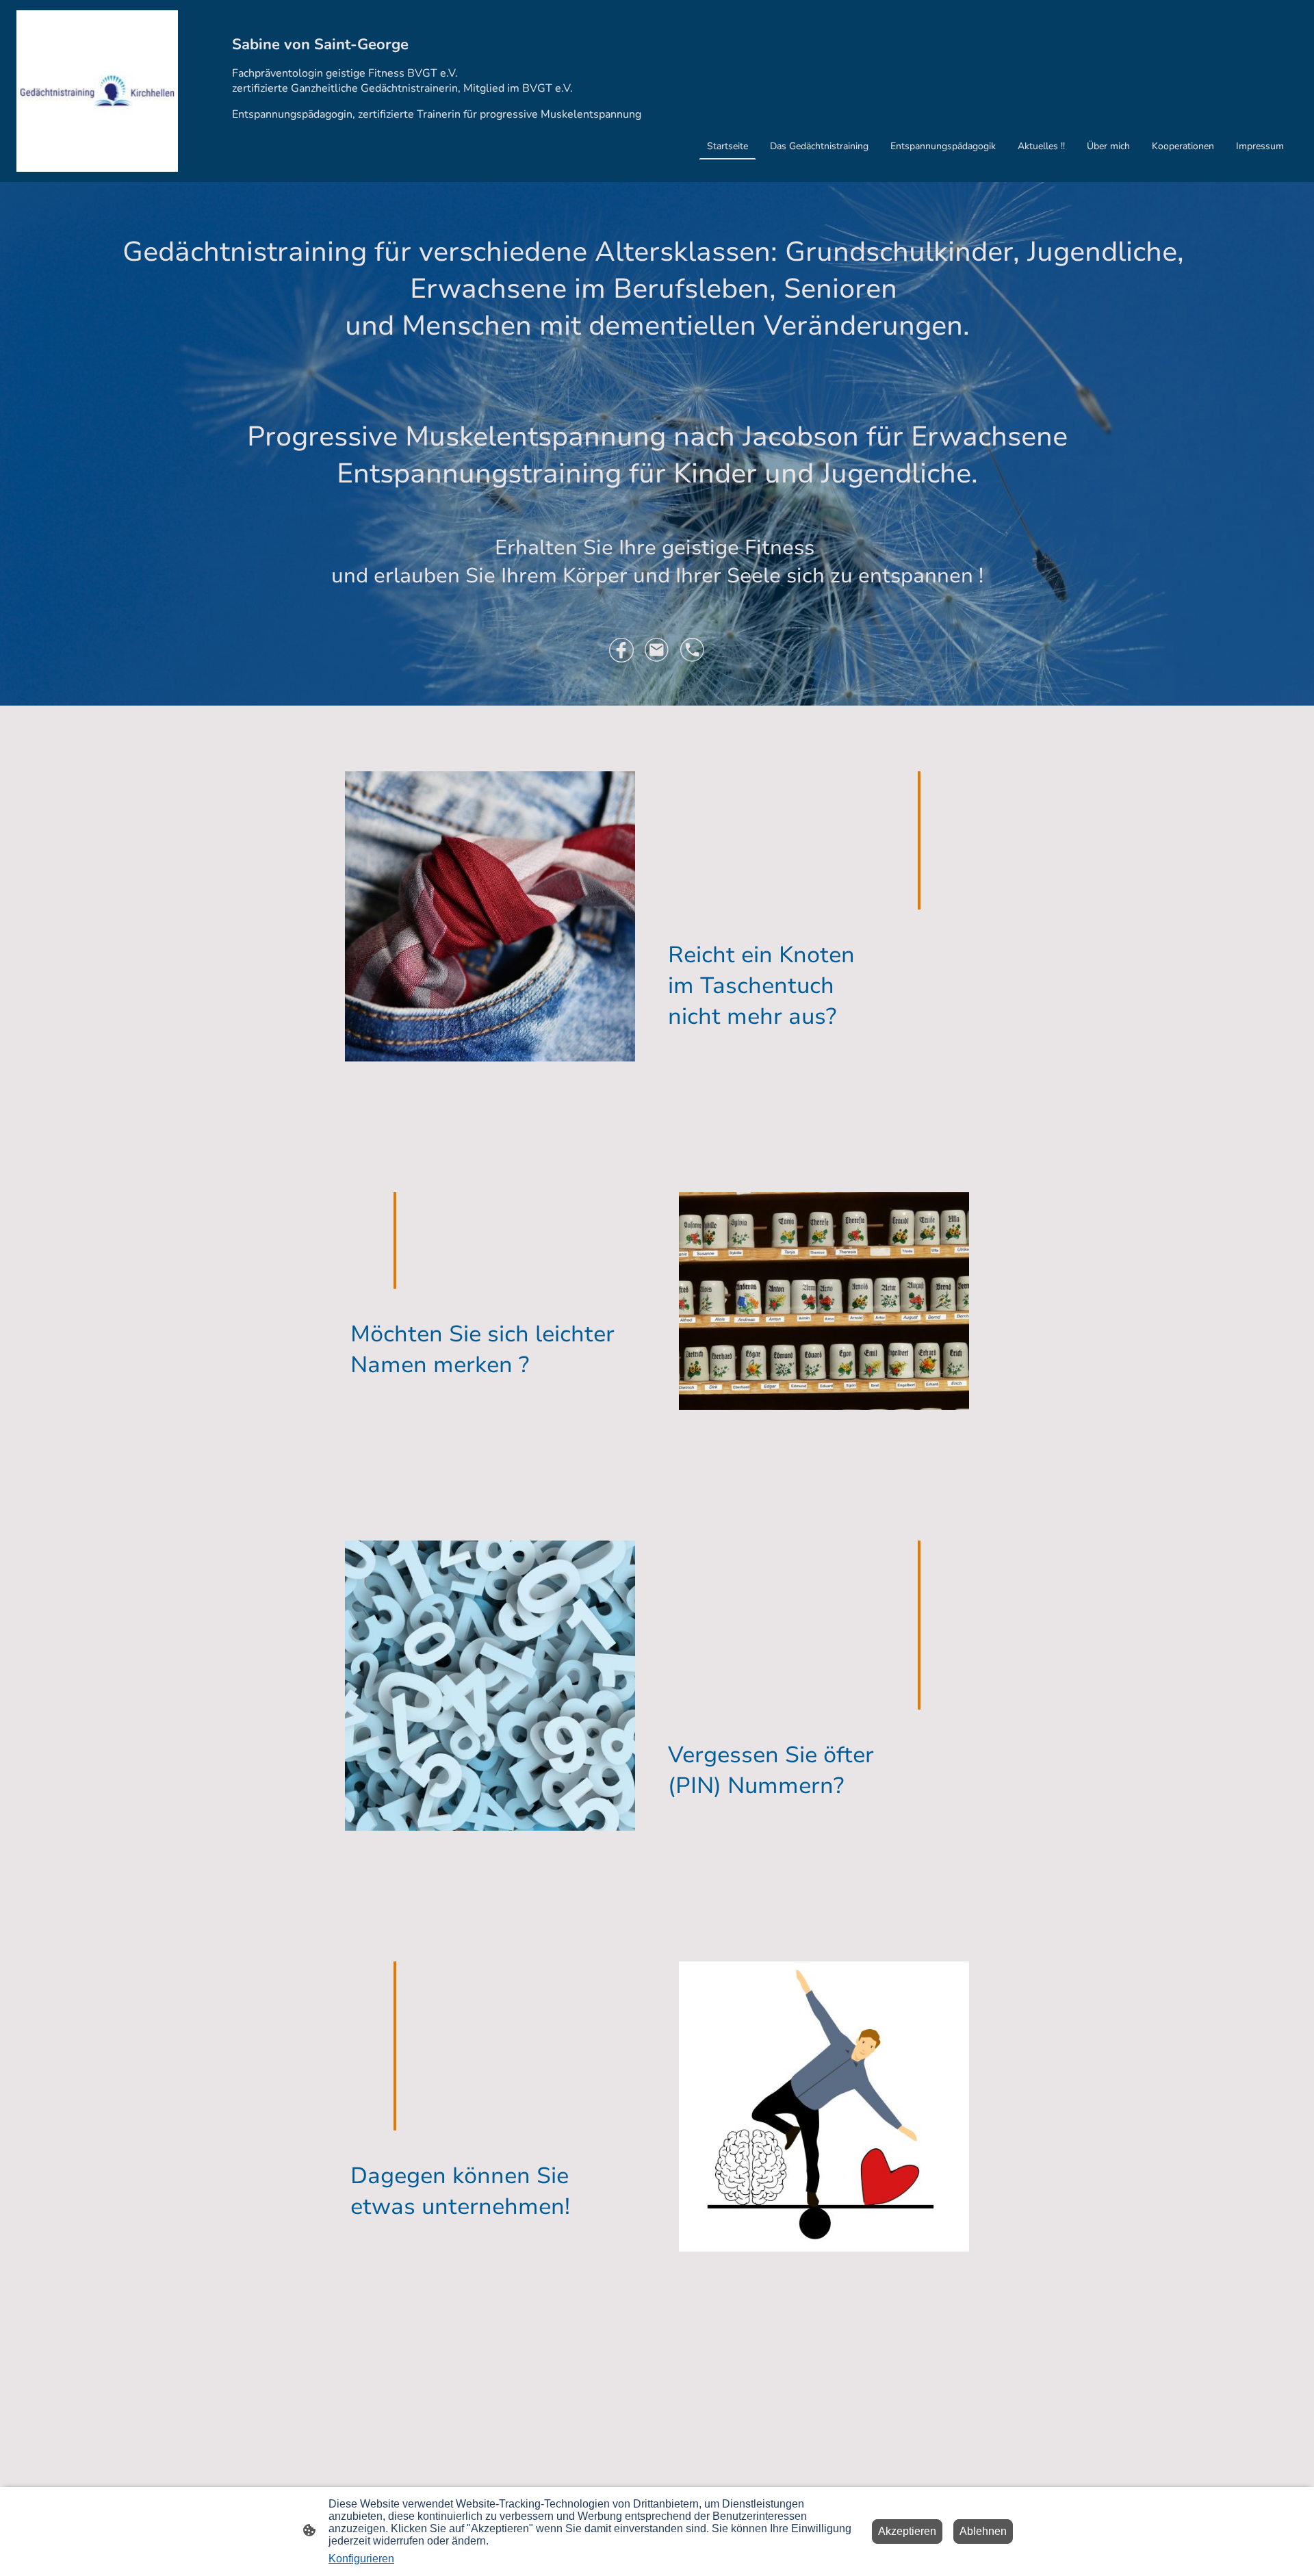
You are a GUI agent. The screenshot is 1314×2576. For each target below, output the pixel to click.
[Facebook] (621, 650)
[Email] (657, 650)
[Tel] (693, 650)
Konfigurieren (361, 2559)
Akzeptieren (907, 2531)
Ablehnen (983, 2531)
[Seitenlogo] (97, 91)
